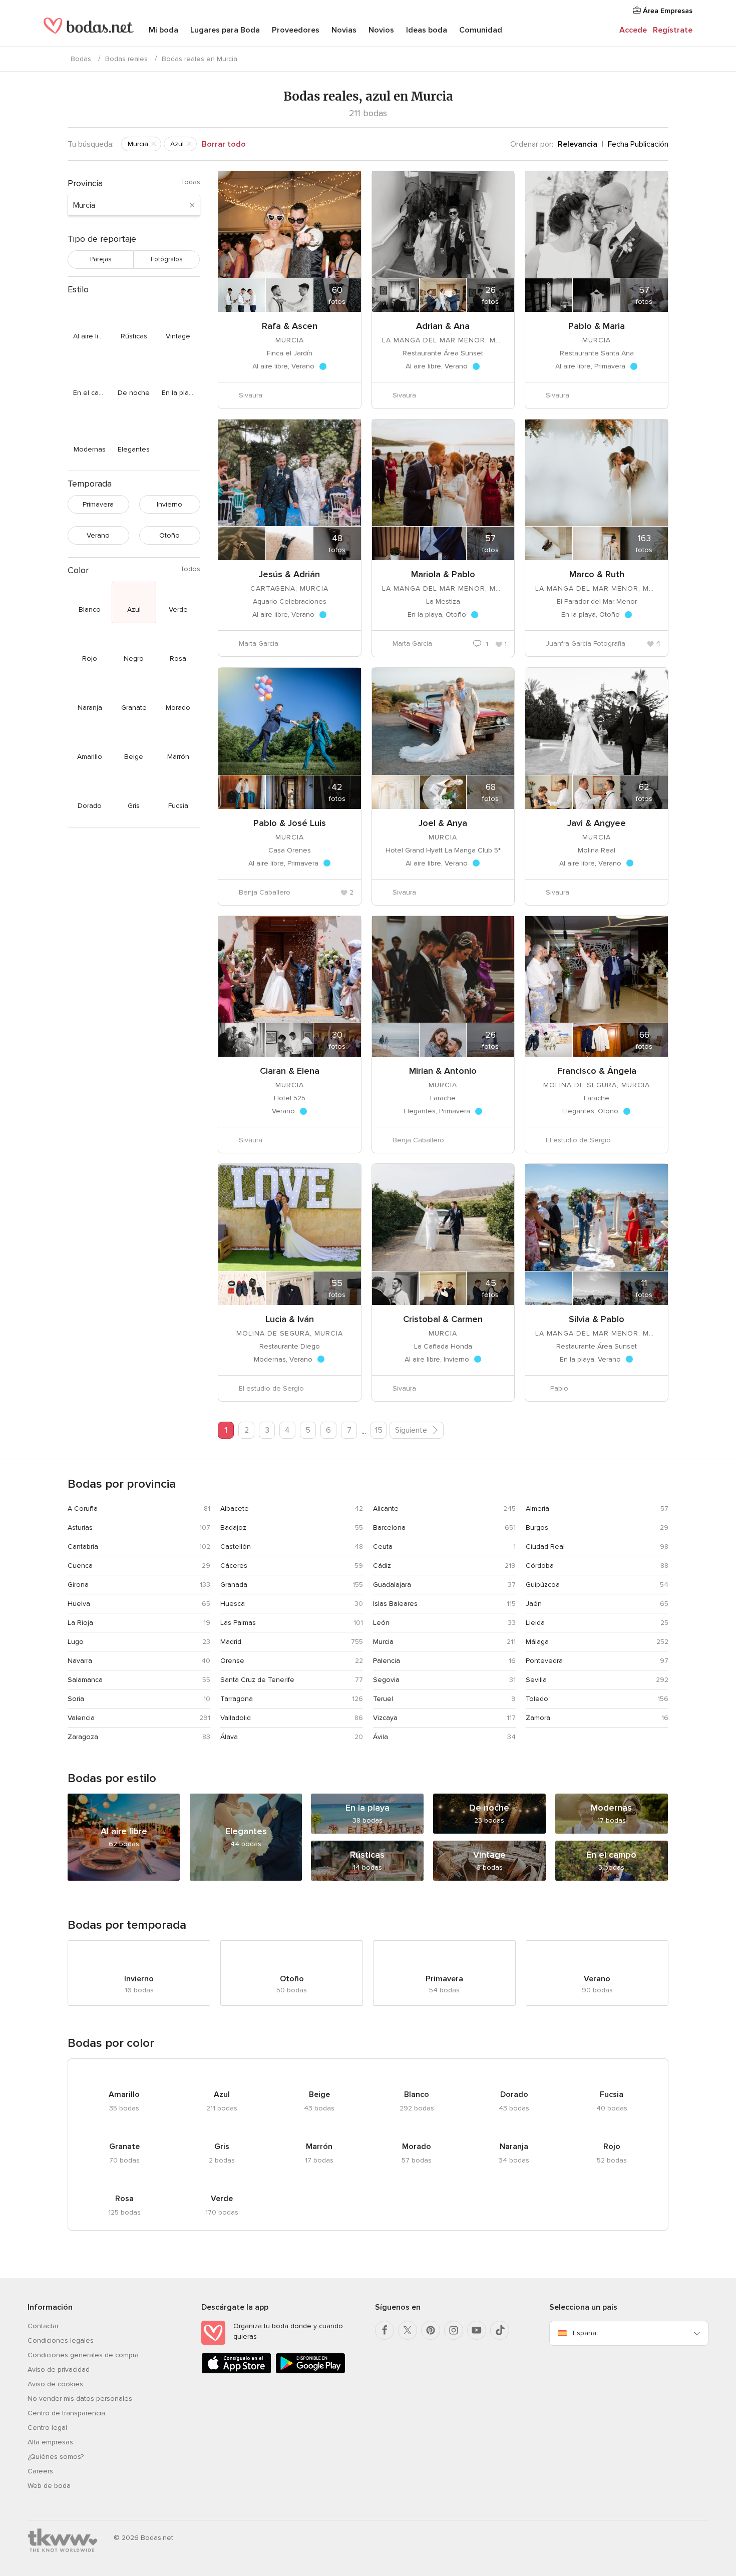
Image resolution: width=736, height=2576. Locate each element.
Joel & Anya (443, 823)
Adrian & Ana (443, 326)
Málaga (537, 1642)
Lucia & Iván (290, 1319)
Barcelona (389, 1528)
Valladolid (236, 1718)
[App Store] (236, 2372)
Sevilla (536, 1680)
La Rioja (80, 1623)
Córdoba (540, 1566)
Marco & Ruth (597, 574)
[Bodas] (89, 30)
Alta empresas (50, 2442)
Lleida (535, 1623)
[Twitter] (408, 2330)
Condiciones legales (61, 2340)
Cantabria (83, 1547)
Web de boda (49, 2486)
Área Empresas (667, 11)
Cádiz (382, 1566)
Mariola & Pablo (443, 574)
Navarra (80, 1661)
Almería (537, 1509)
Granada (234, 1585)
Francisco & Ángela (597, 1071)
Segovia (386, 1680)
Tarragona (237, 1699)
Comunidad (481, 30)
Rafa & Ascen (290, 326)
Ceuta (383, 1547)
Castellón (236, 1547)
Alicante (386, 1509)
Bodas (81, 59)
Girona (78, 1585)
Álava (229, 1737)
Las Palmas (238, 1623)
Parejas (101, 259)
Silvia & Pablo (597, 1319)
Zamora (538, 1718)
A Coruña (83, 1509)
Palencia (387, 1661)
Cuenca (80, 1566)
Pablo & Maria (597, 326)
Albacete (235, 1509)
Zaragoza (83, 1737)
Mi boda (163, 30)
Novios (381, 30)
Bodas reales (126, 59)
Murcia (383, 1642)
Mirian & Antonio (443, 1071)
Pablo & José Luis (290, 823)
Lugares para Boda (225, 30)
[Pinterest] (431, 2330)
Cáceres (234, 1566)
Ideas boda (427, 30)
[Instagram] (454, 2330)
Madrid (231, 1642)
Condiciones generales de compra (83, 2355)
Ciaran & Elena (290, 1071)
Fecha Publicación (638, 144)
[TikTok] (500, 2330)
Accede (633, 30)
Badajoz (233, 1528)
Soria (76, 1699)
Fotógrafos (167, 259)
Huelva (79, 1604)
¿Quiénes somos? (56, 2457)
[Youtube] (477, 2330)
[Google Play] (310, 2372)
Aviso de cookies (55, 2384)
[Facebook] (385, 2330)
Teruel (383, 1699)
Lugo (76, 1642)
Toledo (537, 1699)
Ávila (381, 1737)
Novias (344, 30)
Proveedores (296, 30)
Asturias (80, 1528)
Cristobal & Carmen (443, 1319)
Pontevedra (544, 1661)
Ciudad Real (545, 1547)
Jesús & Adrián (289, 574)
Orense (232, 1661)
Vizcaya (385, 1718)
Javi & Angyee (597, 823)
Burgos (537, 1528)
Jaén (534, 1604)
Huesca (233, 1604)
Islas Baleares (395, 1604)
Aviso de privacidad (59, 2370)
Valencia (81, 1718)
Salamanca (85, 1680)
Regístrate (673, 30)
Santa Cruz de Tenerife (257, 1680)
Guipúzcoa (543, 1585)
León (381, 1623)
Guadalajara (392, 1585)
